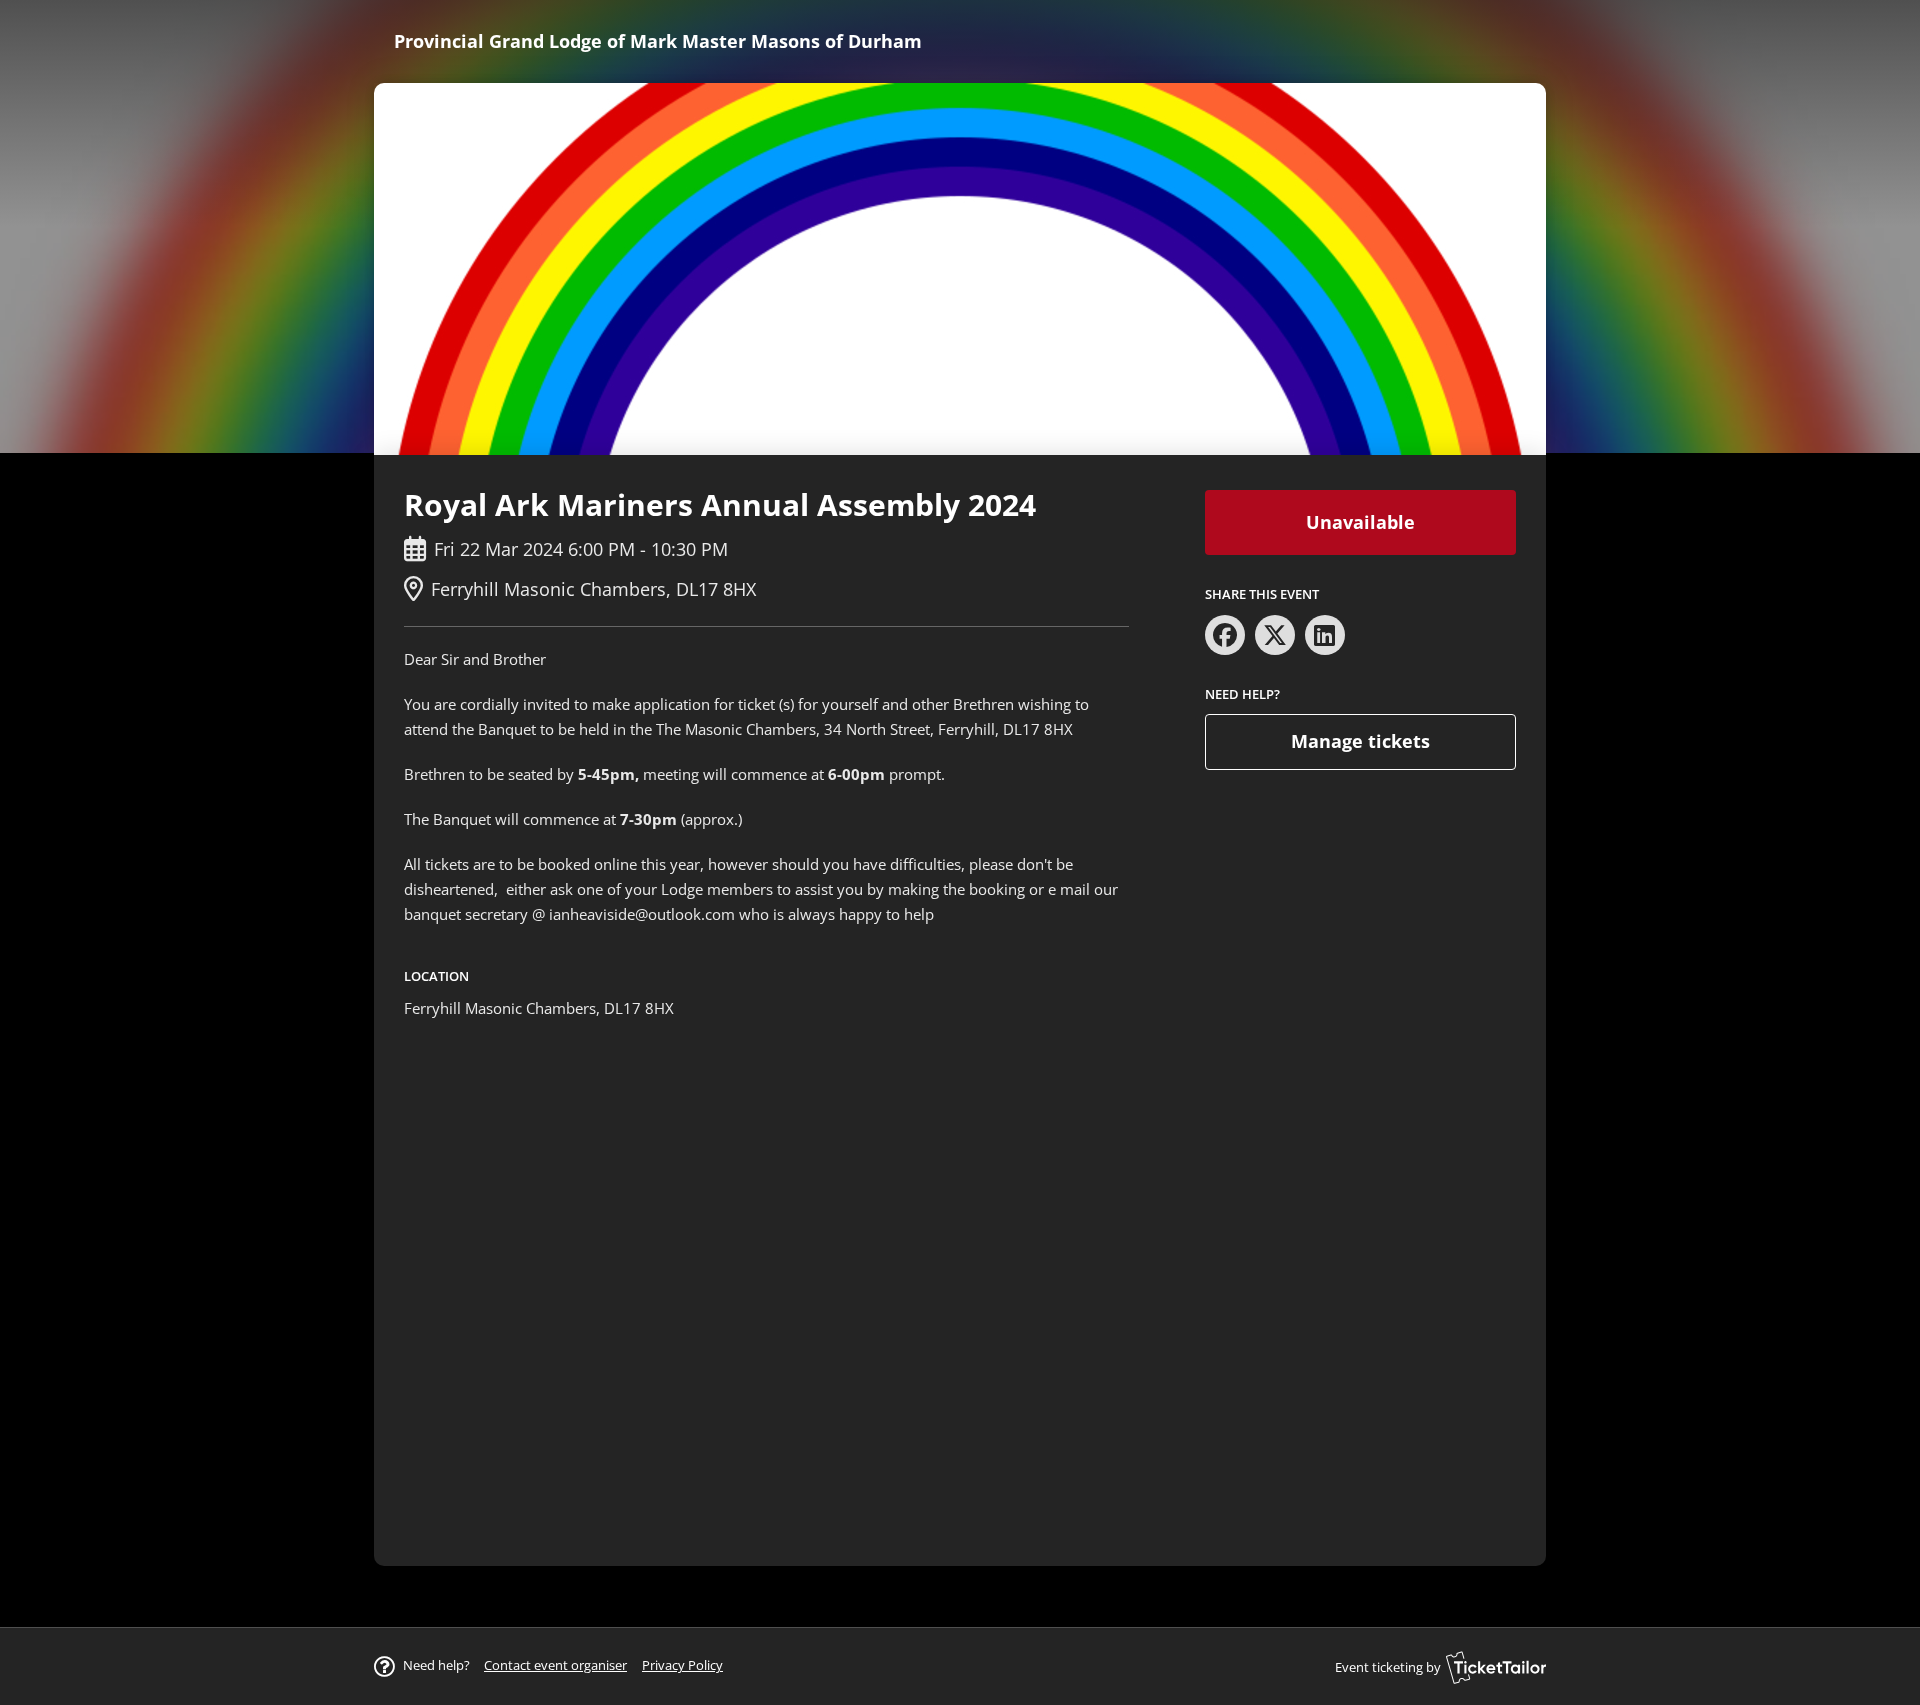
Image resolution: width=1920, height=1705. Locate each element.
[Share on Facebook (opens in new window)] (1225, 635)
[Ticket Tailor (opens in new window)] (1496, 1667)
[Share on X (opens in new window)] (1275, 635)
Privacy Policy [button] (682, 1665)
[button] (555, 1665)
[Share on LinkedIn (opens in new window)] (1325, 635)
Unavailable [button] (1360, 522)
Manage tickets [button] (1360, 741)
